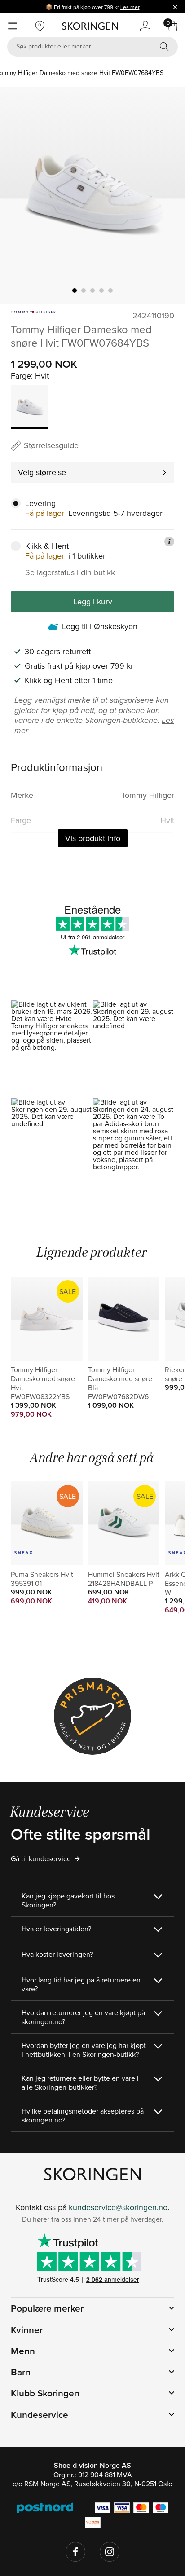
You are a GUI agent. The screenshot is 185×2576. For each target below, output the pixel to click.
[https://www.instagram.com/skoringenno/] (110, 2552)
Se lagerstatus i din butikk (70, 572)
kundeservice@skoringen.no (118, 2207)
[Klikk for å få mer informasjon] (169, 542)
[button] (52, 1049)
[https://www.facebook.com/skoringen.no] (75, 2552)
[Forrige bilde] (18, 195)
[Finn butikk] (40, 26)
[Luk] (175, 7)
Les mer (130, 7)
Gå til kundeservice (41, 1858)
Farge (21, 376)
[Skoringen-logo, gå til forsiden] (90, 26)
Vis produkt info (93, 838)
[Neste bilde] (167, 195)
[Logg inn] (145, 26)
